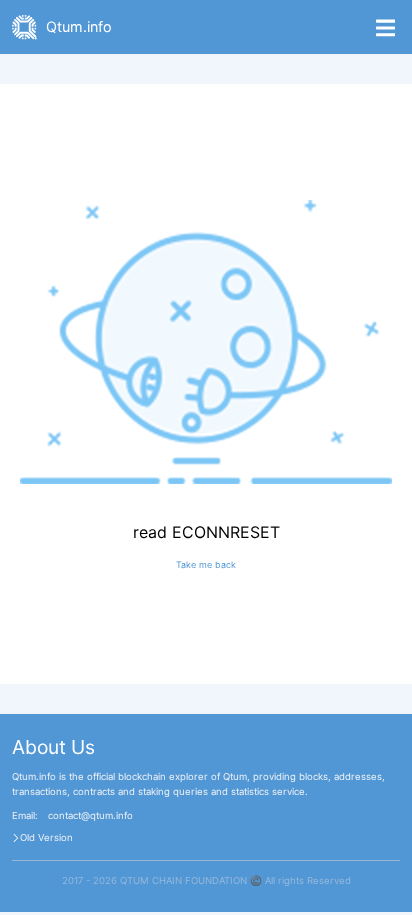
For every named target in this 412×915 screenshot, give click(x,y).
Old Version (46, 838)
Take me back (206, 564)
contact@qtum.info (90, 816)
